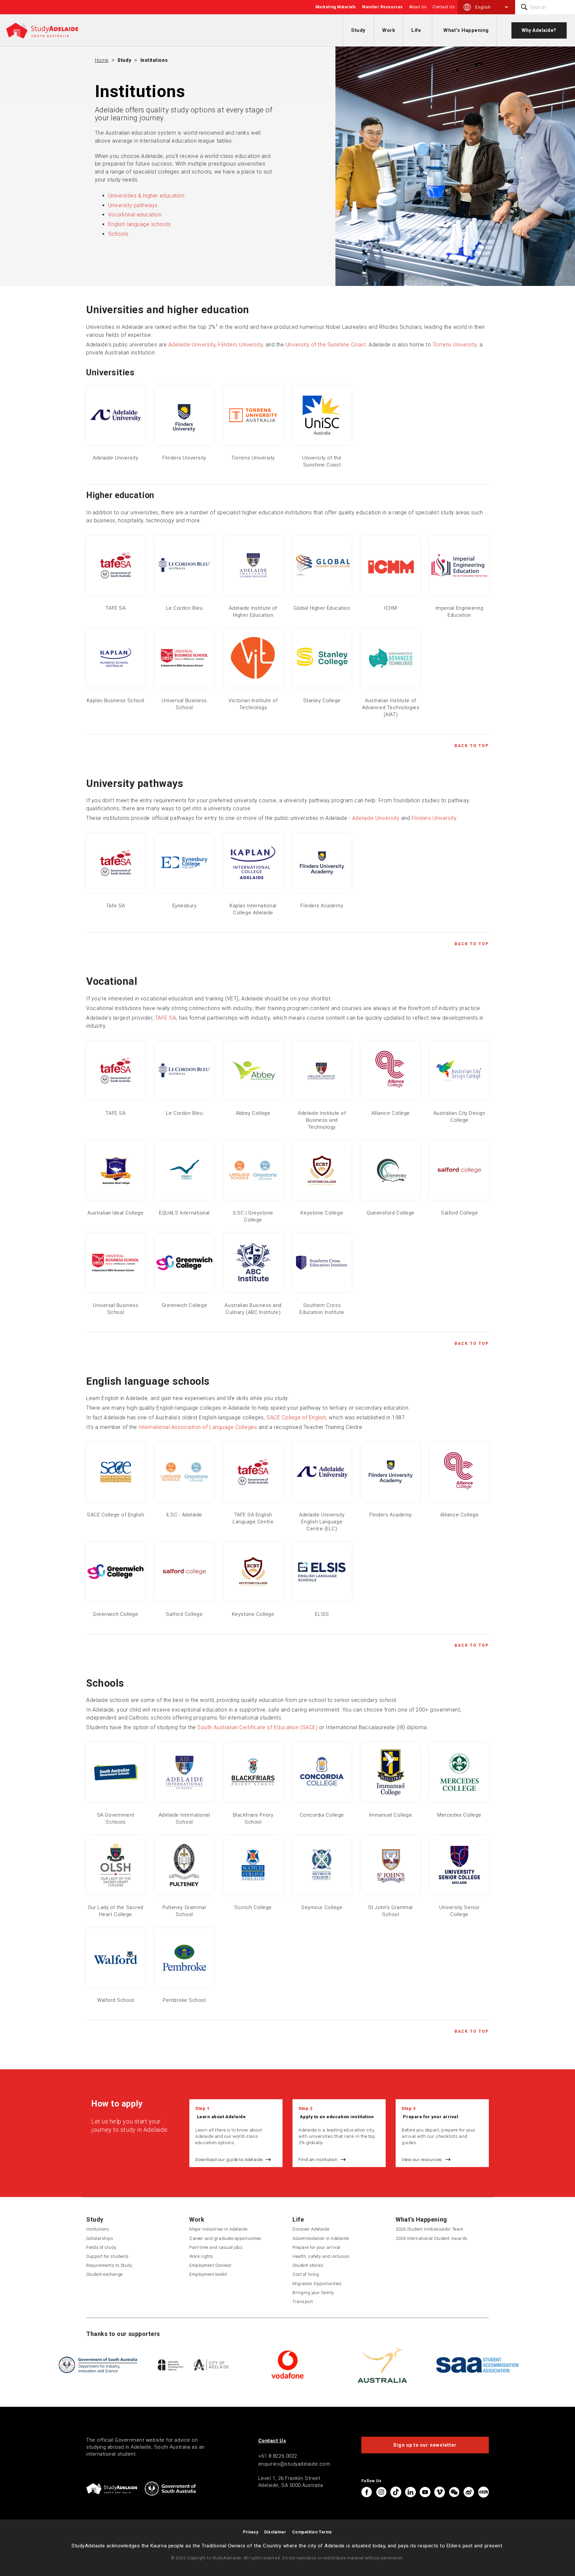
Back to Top (472, 746)
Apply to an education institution (337, 2117)
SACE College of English (296, 1417)
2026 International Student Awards (432, 2238)
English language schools (140, 224)
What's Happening (466, 30)
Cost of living (306, 2274)
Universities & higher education (146, 196)
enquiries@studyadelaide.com (294, 2464)
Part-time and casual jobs (216, 2247)
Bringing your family (313, 2293)
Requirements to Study (109, 2265)
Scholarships (100, 2238)
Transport (303, 2302)
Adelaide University (192, 345)
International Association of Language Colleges (198, 1427)
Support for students (107, 2256)
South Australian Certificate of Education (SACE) (257, 1727)
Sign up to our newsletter (425, 2445)
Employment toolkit (208, 2274)
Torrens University (455, 345)
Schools (118, 234)
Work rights (201, 2256)
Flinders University (240, 345)
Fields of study (101, 2247)
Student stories (308, 2265)
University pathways (133, 205)
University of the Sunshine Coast (326, 345)
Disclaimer (275, 2532)
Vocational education (135, 215)
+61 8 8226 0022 (278, 2456)
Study (358, 30)
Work (388, 30)
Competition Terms (312, 2532)
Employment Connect (210, 2265)
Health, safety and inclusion (321, 2256)
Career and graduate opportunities (225, 2238)
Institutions (154, 60)
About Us (418, 7)
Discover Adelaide (311, 2229)
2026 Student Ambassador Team (429, 2229)
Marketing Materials (336, 7)
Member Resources (383, 7)
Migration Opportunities (317, 2284)
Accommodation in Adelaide (321, 2238)
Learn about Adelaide (221, 2117)
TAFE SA (166, 1018)
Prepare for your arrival (431, 2117)
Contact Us (444, 7)
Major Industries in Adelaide (218, 2229)
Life (416, 30)
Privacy (251, 2532)
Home (102, 60)
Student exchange (104, 2274)
